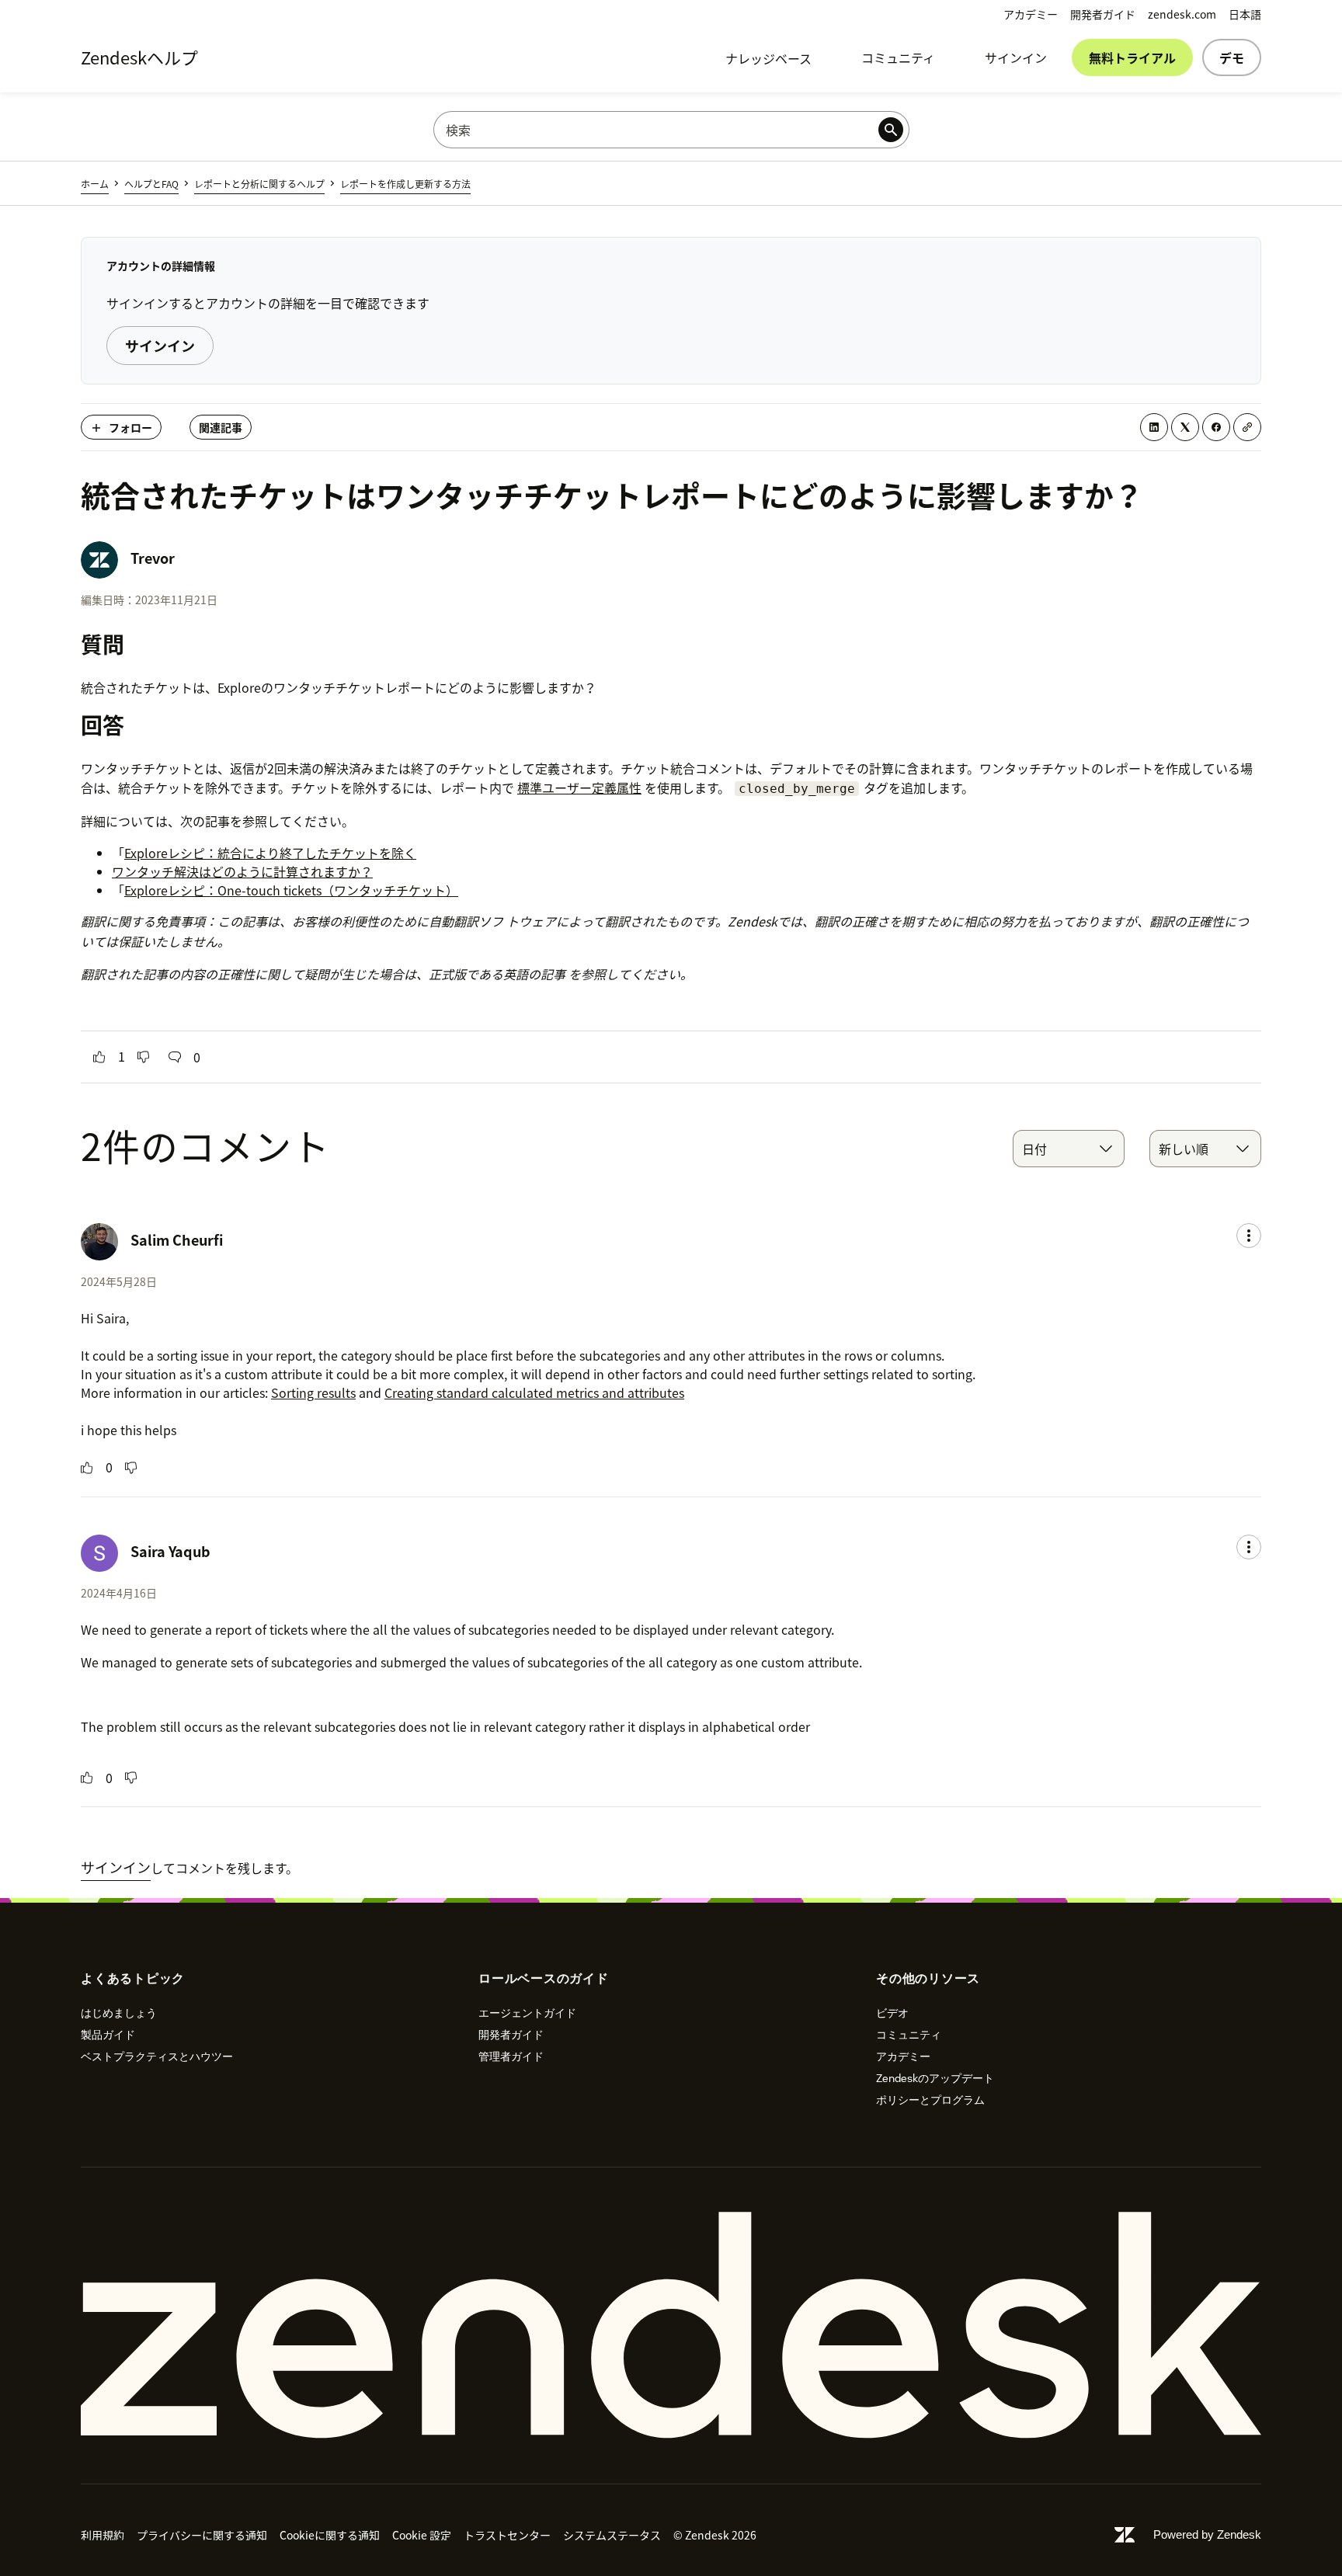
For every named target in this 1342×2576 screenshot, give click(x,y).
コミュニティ (898, 57)
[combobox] (1069, 1149)
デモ (1232, 57)
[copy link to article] (1247, 427)
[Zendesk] (671, 2325)
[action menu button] (1249, 1236)
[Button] (99, 1057)
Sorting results (313, 1392)
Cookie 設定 (422, 2535)
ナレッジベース (768, 58)
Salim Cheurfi (177, 1240)
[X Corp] (1185, 427)
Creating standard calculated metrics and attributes (534, 1392)
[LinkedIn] (1154, 427)
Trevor (153, 558)
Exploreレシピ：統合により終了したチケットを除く (270, 853)
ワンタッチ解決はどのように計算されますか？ (242, 871)
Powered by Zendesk (1207, 2534)
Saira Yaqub (170, 1551)
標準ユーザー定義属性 (579, 787)
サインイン (1016, 57)
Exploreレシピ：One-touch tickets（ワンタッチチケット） (291, 890)
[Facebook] (1216, 427)
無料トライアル (1132, 57)
